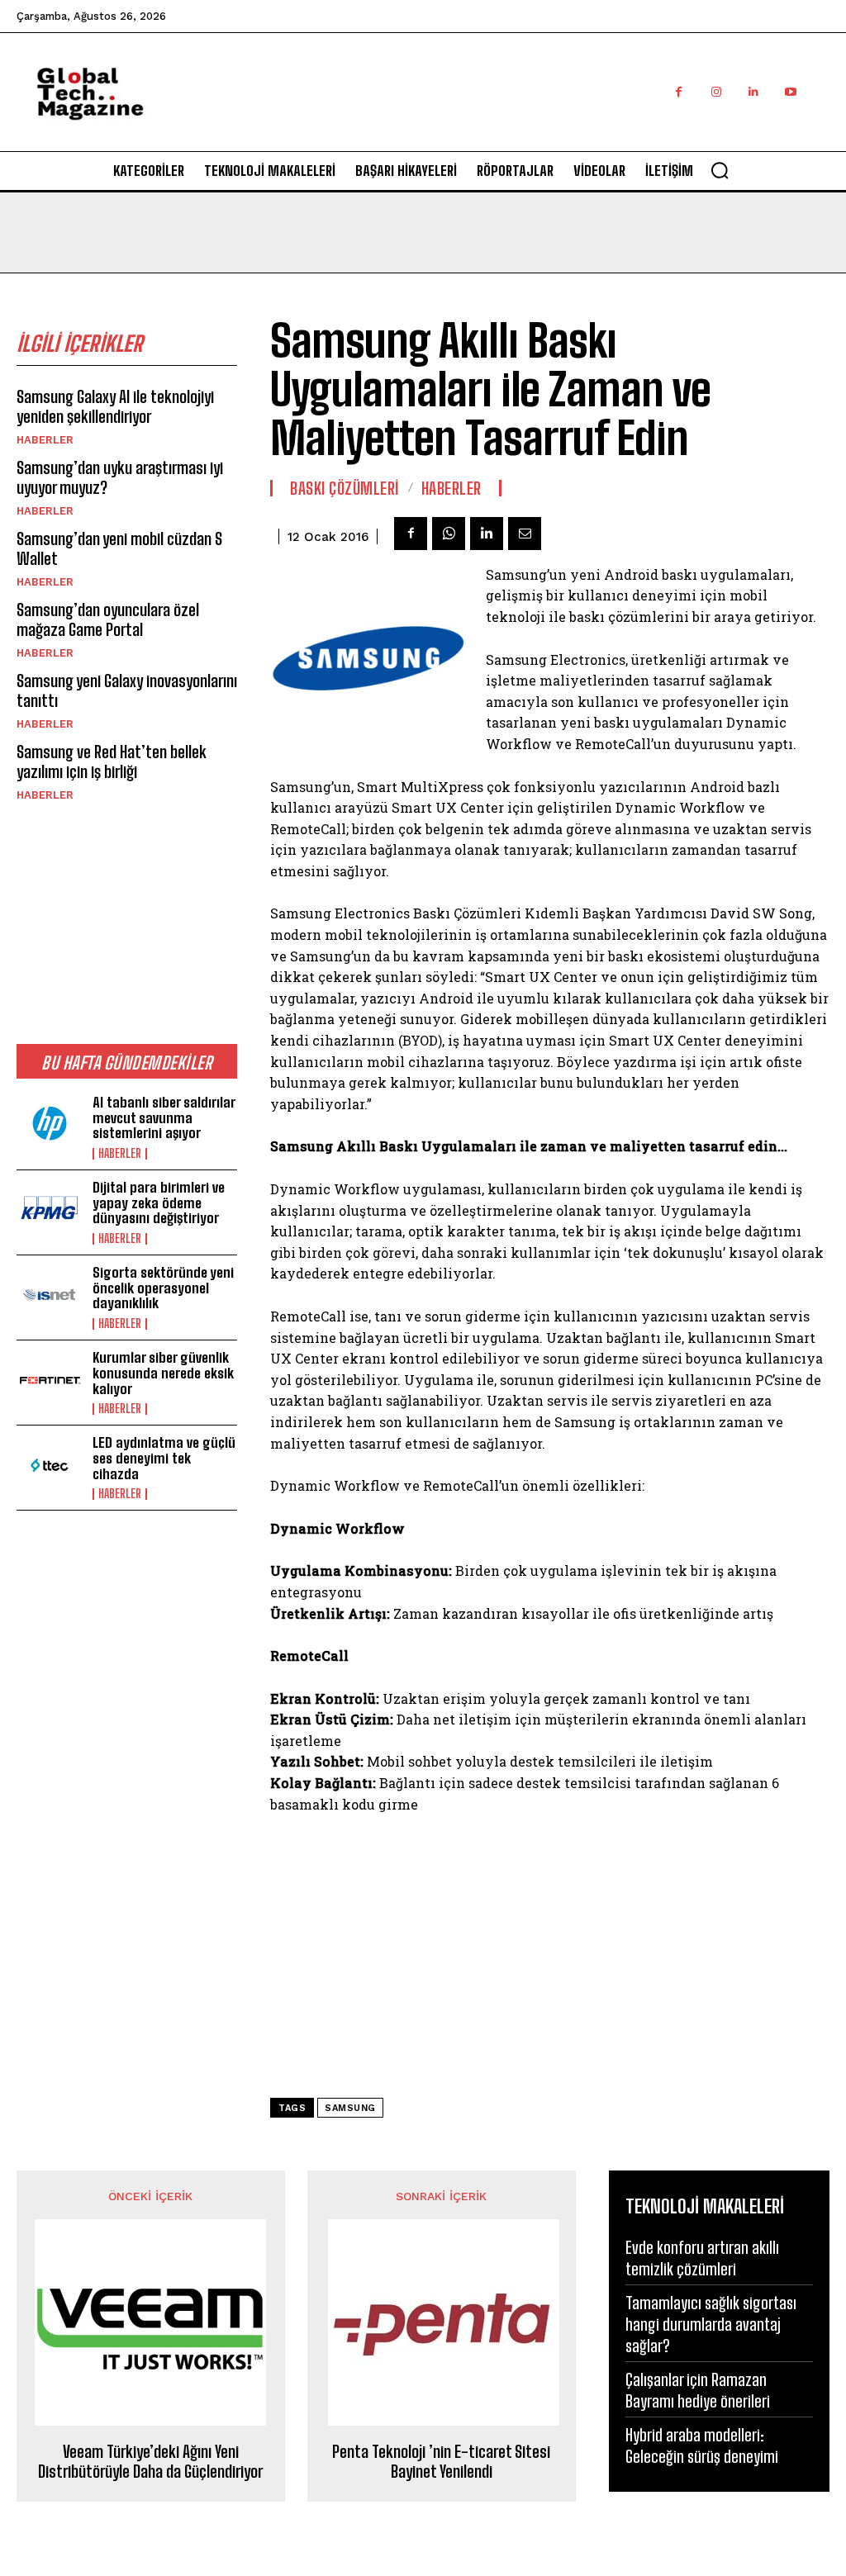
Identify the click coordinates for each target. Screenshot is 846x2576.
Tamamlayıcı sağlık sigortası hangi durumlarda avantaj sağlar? (711, 2324)
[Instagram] (716, 92)
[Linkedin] (753, 92)
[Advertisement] (529, 110)
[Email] (525, 534)
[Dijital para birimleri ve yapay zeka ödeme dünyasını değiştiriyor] (50, 1210)
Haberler (45, 440)
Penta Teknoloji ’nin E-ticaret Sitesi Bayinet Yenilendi (441, 2461)
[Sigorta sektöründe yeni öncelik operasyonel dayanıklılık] (50, 1295)
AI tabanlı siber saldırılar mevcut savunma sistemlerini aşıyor (164, 1117)
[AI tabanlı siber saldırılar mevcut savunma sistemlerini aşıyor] (50, 1125)
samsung (350, 2108)
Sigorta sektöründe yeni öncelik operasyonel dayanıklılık (163, 1288)
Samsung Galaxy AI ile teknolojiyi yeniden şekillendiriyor (115, 406)
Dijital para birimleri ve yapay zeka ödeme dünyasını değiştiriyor (159, 1203)
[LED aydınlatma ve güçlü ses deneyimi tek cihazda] (50, 1465)
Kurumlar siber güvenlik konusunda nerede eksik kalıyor (163, 1373)
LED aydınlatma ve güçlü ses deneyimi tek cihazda (164, 1458)
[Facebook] (679, 92)
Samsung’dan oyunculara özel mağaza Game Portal (108, 619)
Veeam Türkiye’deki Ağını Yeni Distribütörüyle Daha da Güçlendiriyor (150, 2461)
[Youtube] (790, 92)
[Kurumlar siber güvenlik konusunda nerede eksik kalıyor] (50, 1380)
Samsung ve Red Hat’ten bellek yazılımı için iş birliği (112, 761)
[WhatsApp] (449, 534)
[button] (720, 170)
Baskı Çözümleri (345, 488)
